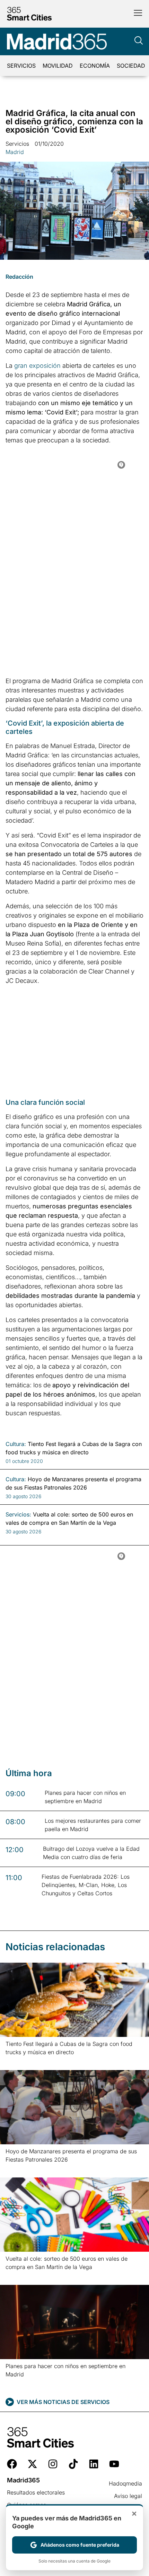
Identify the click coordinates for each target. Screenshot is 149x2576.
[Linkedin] (94, 2464)
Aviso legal (128, 2496)
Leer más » (16, 2061)
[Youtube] (114, 2464)
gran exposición (37, 366)
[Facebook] (12, 2464)
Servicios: (18, 1514)
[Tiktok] (73, 2464)
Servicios (21, 66)
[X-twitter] (32, 2464)
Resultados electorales (36, 2492)
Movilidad (58, 66)
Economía (95, 66)
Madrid (15, 152)
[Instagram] (53, 2464)
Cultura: (16, 1444)
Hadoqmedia (125, 2483)
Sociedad (131, 66)
